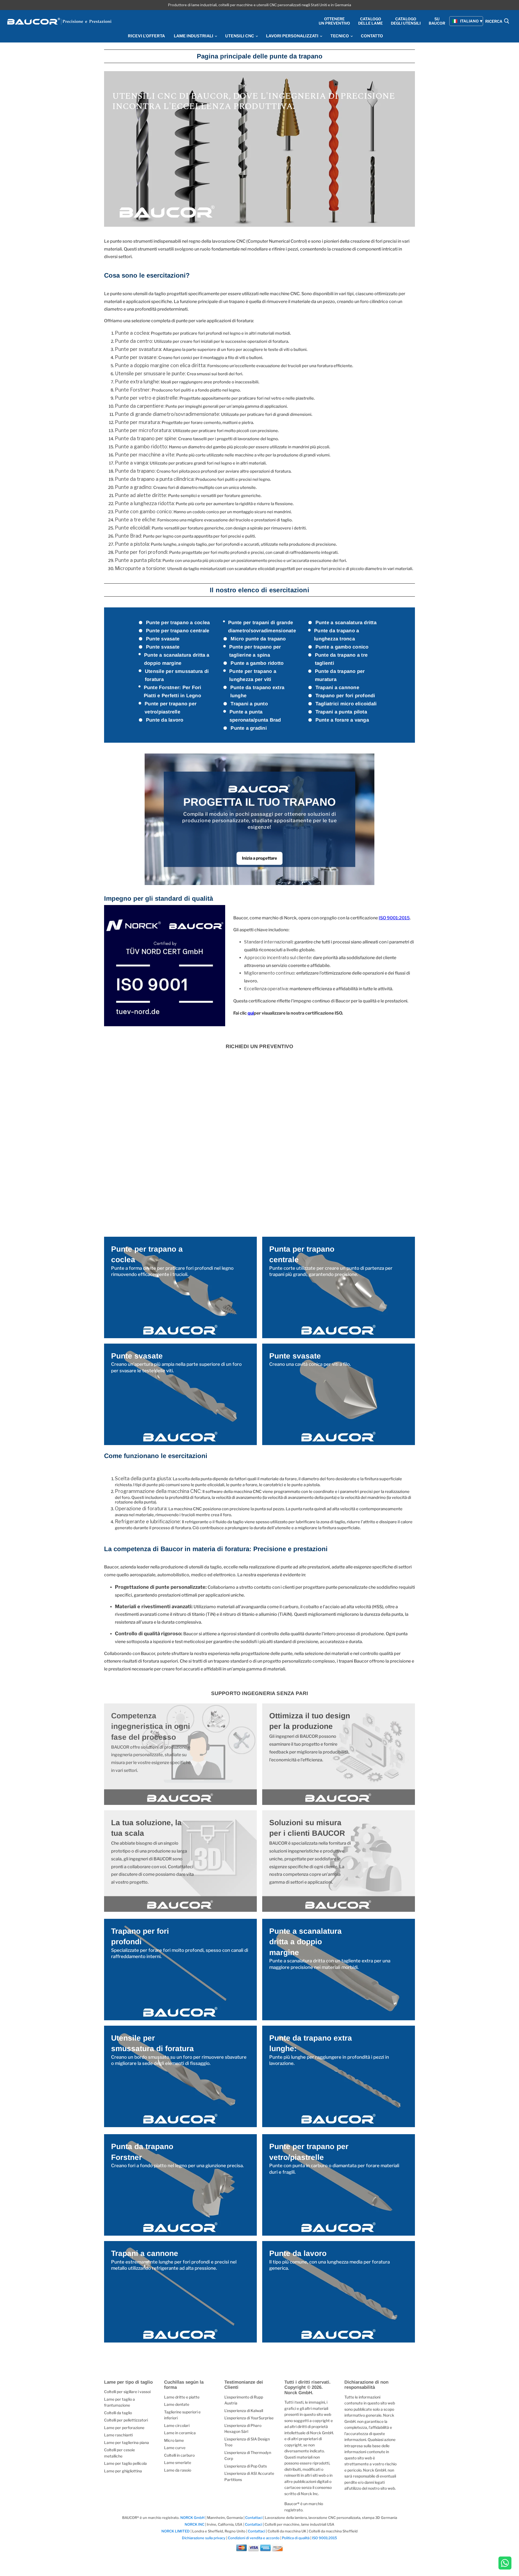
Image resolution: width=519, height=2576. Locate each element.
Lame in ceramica (180, 2433)
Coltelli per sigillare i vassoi (127, 2392)
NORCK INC (194, 2524)
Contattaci (254, 2518)
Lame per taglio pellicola (125, 2463)
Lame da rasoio (178, 2470)
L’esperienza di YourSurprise (249, 2418)
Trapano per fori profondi (345, 696)
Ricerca (494, 22)
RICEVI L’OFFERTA (146, 36)
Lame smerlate (178, 2463)
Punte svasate (163, 639)
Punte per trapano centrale (178, 631)
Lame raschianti (118, 2435)
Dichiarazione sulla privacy (204, 2538)
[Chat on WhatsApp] (505, 2564)
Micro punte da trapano (258, 639)
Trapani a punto (249, 704)
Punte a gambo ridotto (257, 663)
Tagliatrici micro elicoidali (346, 704)
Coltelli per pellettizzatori (126, 2420)
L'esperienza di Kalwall (244, 2411)
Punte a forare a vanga (342, 720)
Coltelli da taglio (118, 2413)
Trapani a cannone (337, 687)
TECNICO (340, 36)
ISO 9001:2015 (394, 918)
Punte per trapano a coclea (178, 623)
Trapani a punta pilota (341, 712)
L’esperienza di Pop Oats (246, 2466)
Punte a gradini (249, 728)
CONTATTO (372, 36)
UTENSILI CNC (240, 36)
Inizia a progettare (259, 858)
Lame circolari (177, 2425)
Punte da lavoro (165, 720)
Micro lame (174, 2440)
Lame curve (175, 2448)
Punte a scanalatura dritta (346, 623)
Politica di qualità (296, 2538)
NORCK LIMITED (176, 2531)
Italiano (469, 21)
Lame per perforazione (124, 2428)
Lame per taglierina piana (127, 2442)
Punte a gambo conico (342, 647)
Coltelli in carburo (179, 2455)
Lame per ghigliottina (123, 2471)
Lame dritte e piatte (182, 2397)
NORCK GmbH (192, 2518)
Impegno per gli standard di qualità (159, 898)
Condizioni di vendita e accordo (254, 2538)
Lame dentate (177, 2404)
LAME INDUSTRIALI (194, 36)
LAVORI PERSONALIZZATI (293, 36)
